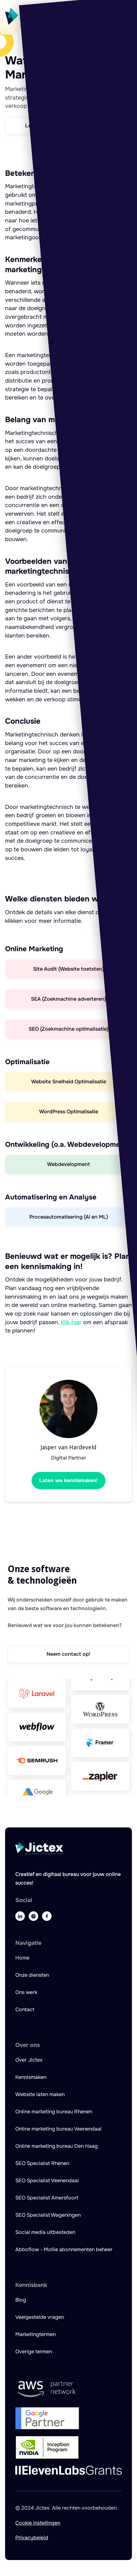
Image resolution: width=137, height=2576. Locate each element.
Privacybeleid (32, 2538)
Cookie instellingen (38, 2523)
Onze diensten (32, 1975)
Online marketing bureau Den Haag (57, 2146)
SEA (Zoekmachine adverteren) (68, 999)
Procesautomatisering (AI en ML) (69, 1217)
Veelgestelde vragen (40, 2317)
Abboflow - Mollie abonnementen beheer (64, 2249)
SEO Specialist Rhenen (42, 2163)
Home (22, 1958)
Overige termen (34, 2352)
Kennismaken (31, 2077)
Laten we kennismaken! (68, 1480)
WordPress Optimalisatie (69, 1112)
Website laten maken (40, 2094)
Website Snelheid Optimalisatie (69, 1082)
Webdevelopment (68, 1164)
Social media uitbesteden (45, 2232)
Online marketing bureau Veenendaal (58, 2129)
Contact (25, 2009)
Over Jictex (29, 2060)
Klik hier (71, 1322)
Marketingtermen (36, 2334)
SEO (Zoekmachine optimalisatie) (68, 1029)
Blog (21, 2300)
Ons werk (26, 1992)
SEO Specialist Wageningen (48, 2215)
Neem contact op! (68, 1654)
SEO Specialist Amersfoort (47, 2198)
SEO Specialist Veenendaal (47, 2180)
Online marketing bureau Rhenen (54, 2112)
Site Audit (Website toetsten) (68, 969)
